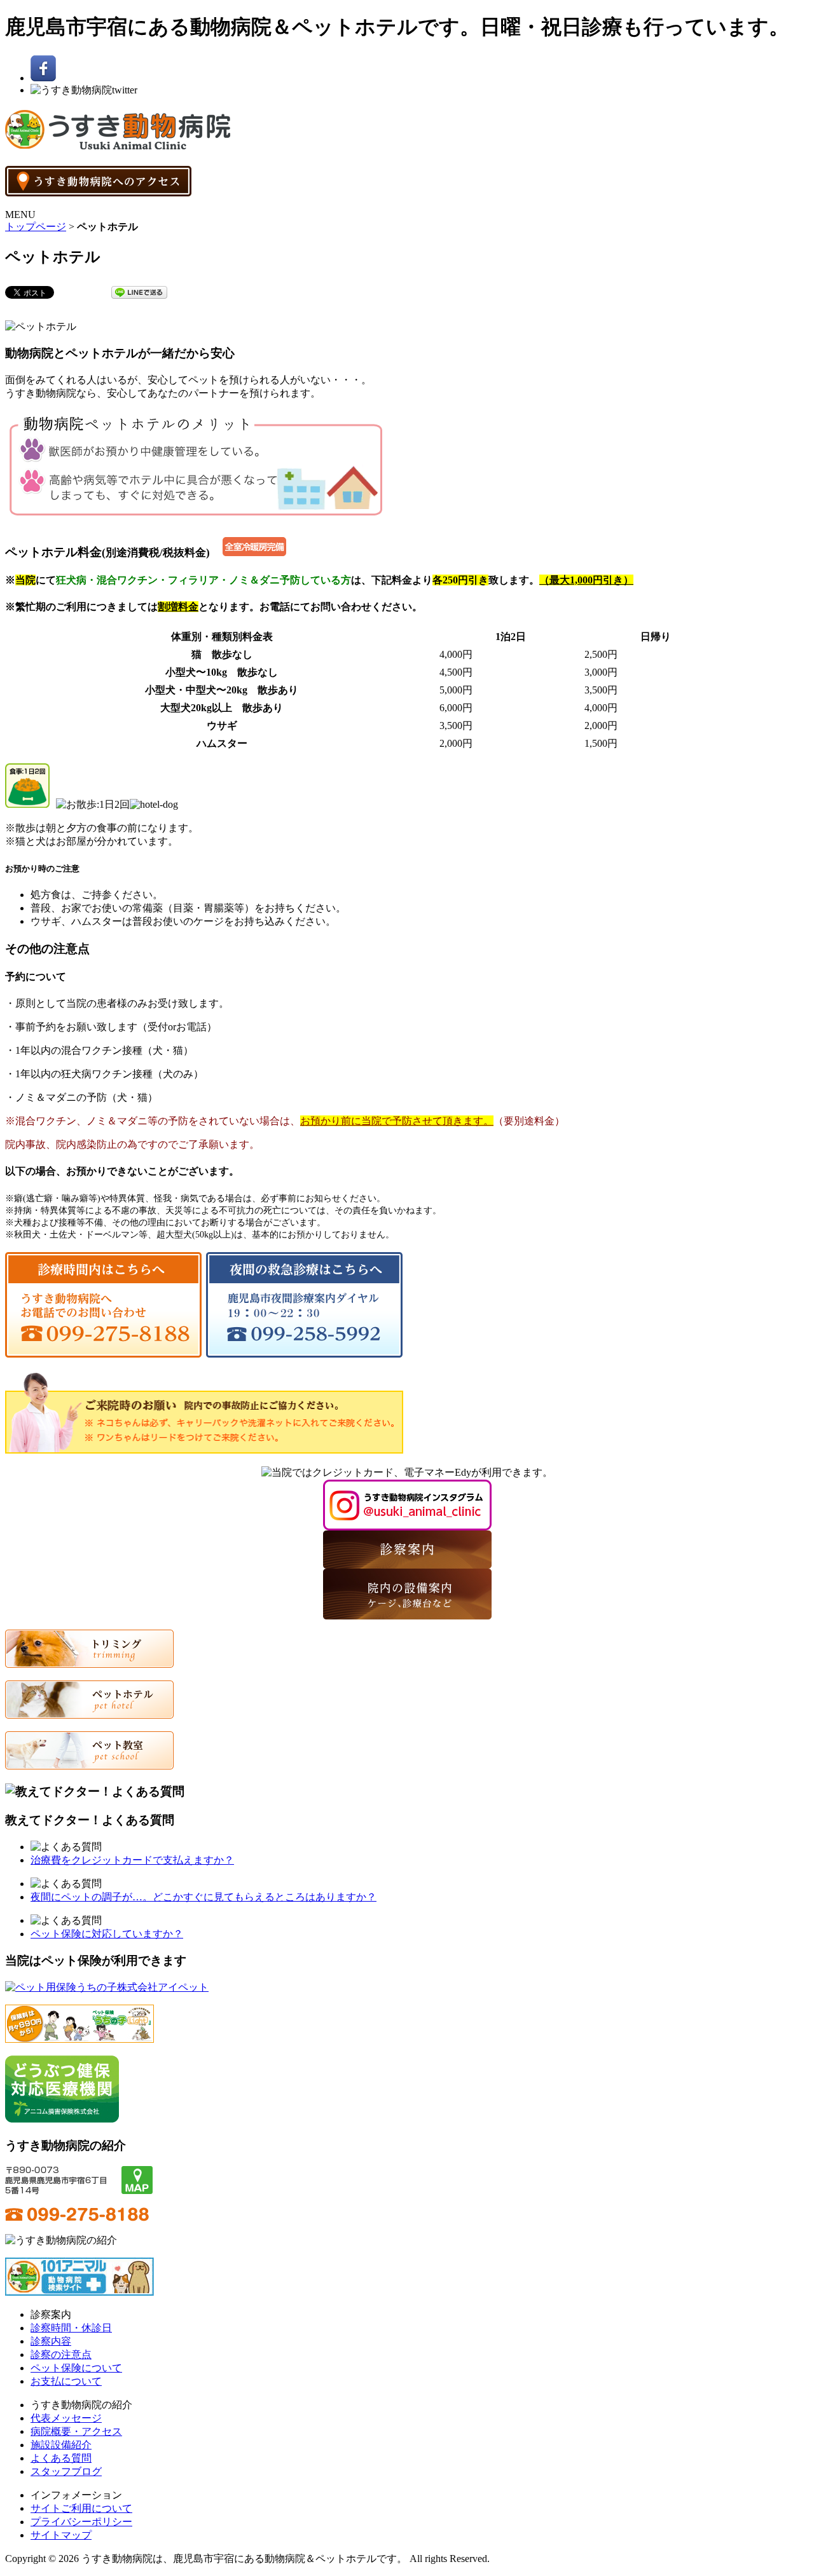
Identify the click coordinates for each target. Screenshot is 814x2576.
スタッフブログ (66, 2471)
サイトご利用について (81, 2508)
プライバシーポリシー (81, 2522)
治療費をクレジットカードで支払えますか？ (132, 1860)
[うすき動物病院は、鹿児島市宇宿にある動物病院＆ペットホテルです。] (118, 144)
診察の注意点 (61, 2355)
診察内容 (51, 2341)
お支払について (66, 2381)
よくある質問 (61, 2458)
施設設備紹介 (61, 2445)
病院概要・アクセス (76, 2431)
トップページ (36, 227)
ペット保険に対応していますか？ (107, 1934)
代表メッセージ (66, 2418)
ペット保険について (76, 2368)
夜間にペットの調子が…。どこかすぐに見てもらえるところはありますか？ (203, 1897)
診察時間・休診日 (71, 2328)
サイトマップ (61, 2535)
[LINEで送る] (139, 291)
